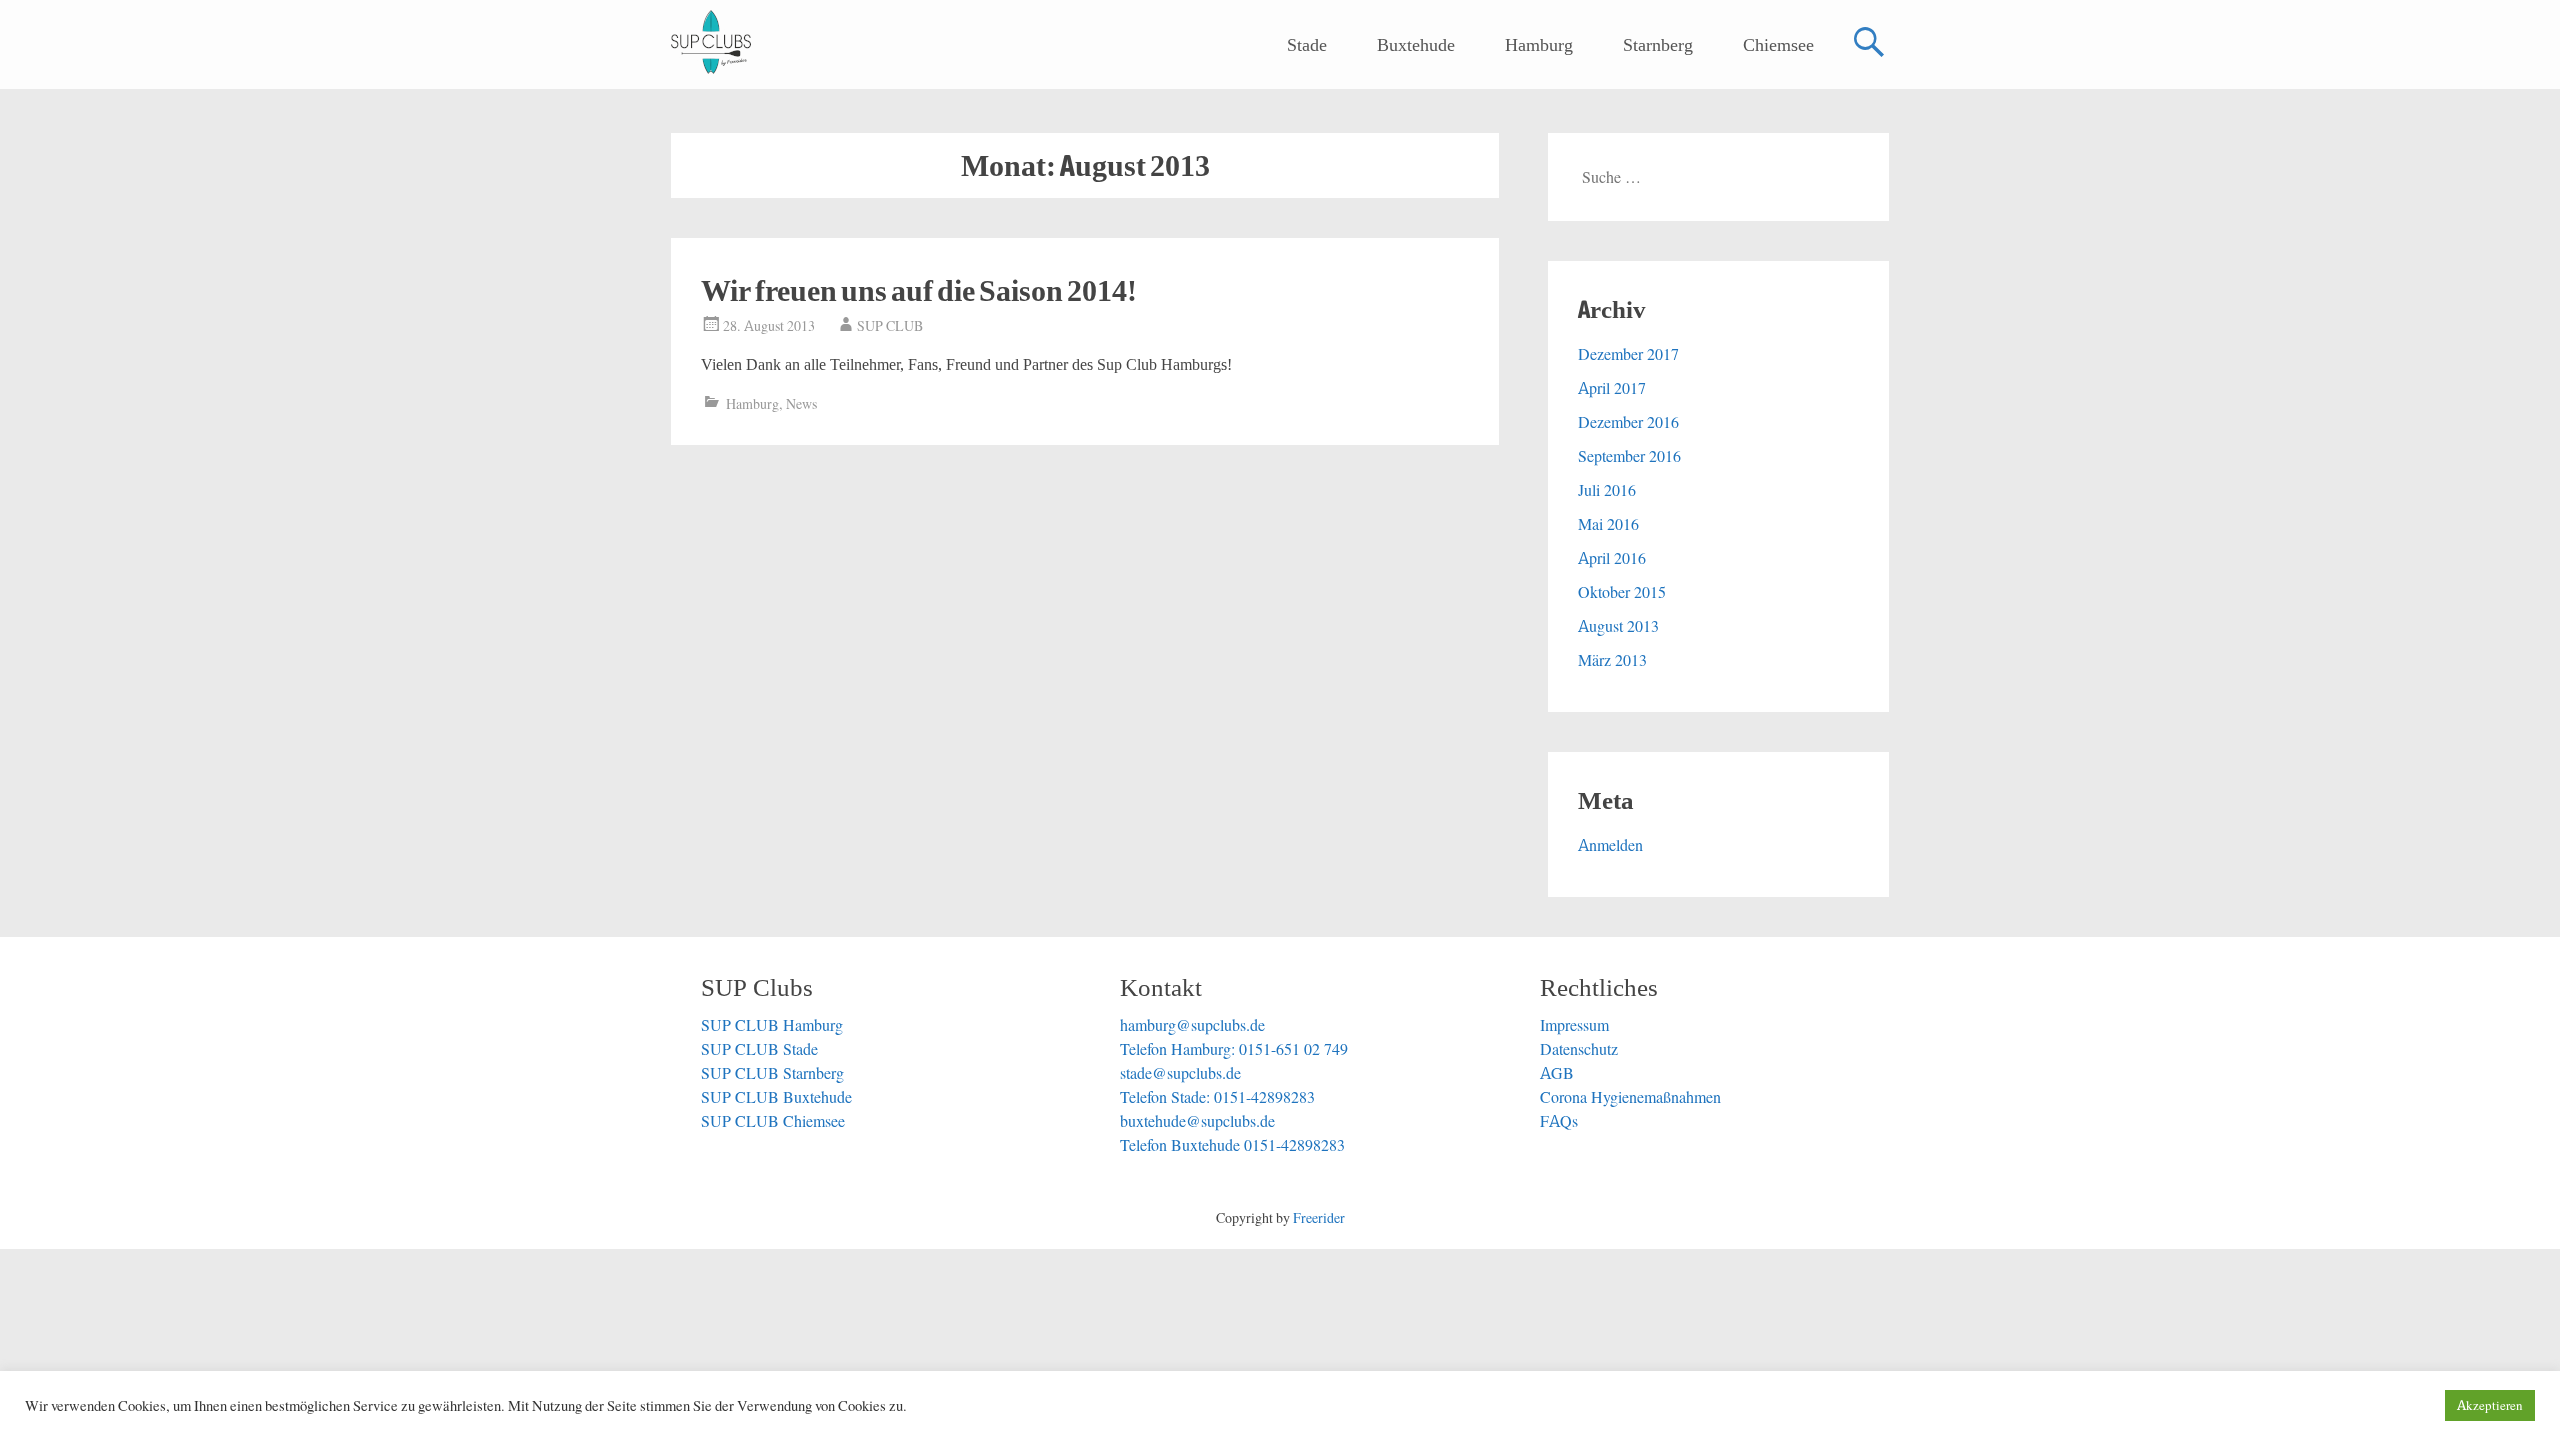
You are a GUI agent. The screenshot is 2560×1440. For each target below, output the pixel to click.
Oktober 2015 (1622, 592)
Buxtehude (1416, 44)
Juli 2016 (1607, 490)
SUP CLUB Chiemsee (773, 1121)
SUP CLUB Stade (759, 1049)
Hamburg (1539, 44)
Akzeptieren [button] (2490, 1405)
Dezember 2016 (1628, 422)
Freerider (1319, 1218)
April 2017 (1612, 388)
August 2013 (1618, 626)
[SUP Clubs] (711, 42)
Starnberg (1658, 44)
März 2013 (1612, 660)
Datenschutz (1579, 1049)
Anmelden (1610, 845)
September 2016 (1629, 456)
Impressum (1574, 1025)
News (801, 404)
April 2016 (1612, 558)
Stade (1307, 44)
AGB (1557, 1073)
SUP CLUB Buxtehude (776, 1097)
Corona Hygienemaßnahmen (1630, 1097)
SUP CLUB (890, 326)
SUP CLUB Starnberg (772, 1073)
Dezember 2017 (1628, 354)
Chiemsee (1778, 44)
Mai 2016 (1608, 524)
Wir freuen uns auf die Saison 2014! (919, 290)
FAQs (1559, 1121)
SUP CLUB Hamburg (772, 1025)
